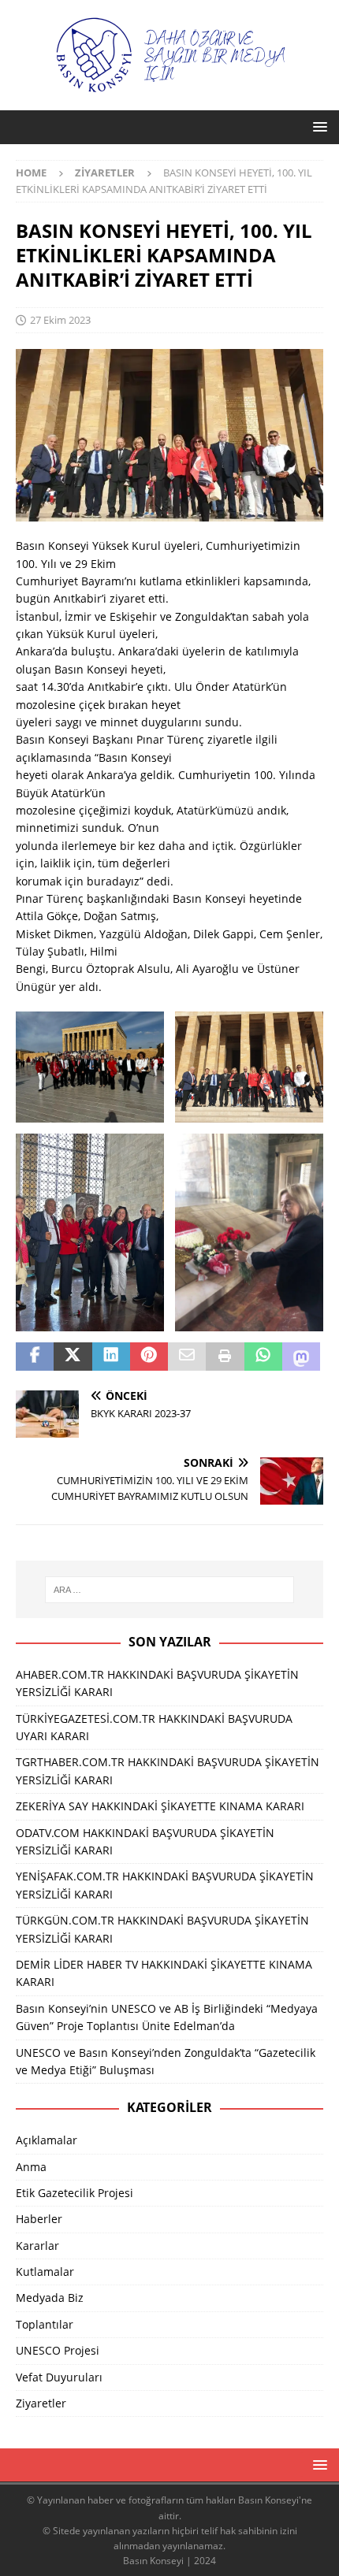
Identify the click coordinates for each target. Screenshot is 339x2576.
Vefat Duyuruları (59, 2377)
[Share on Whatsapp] (263, 1357)
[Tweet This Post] (73, 1357)
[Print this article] (225, 1357)
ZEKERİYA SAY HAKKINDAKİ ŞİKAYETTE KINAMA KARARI (160, 1806)
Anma (31, 2167)
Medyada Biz (50, 2298)
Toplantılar (45, 2324)
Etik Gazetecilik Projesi (75, 2193)
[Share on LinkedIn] (111, 1357)
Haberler (39, 2219)
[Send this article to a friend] (187, 1357)
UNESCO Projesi (58, 2350)
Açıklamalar (47, 2140)
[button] (317, 126)
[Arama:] (170, 1590)
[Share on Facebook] (35, 1357)
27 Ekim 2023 (60, 320)
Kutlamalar (45, 2272)
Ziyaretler (41, 2403)
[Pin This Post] (149, 1357)
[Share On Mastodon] (301, 1357)
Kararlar (37, 2246)
